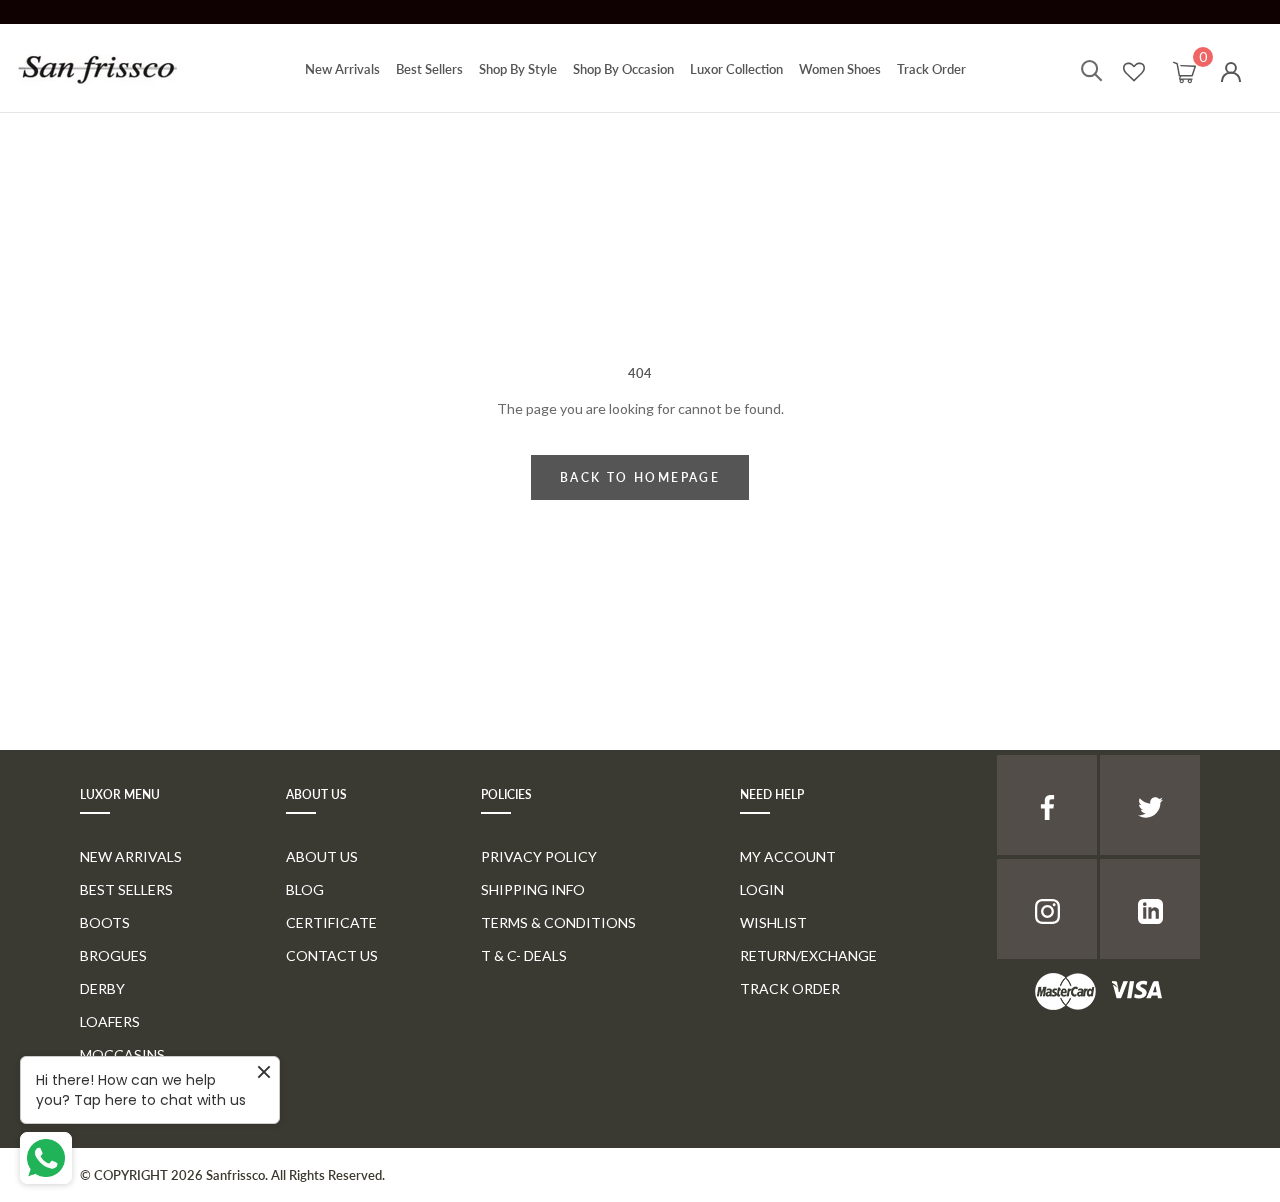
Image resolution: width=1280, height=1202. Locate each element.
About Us (322, 856)
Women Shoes (840, 69)
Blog (305, 889)
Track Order (931, 69)
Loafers (110, 1021)
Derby (102, 988)
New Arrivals (342, 69)
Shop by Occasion (623, 69)
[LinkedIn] (1150, 909)
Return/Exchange (808, 955)
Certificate (331, 922)
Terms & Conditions (558, 922)
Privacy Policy (539, 856)
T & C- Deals (524, 955)
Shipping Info (533, 889)
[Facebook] (1047, 805)
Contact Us (332, 955)
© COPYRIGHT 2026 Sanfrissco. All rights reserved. (232, 1175)
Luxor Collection (736, 69)
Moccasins (122, 1054)
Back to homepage (640, 477)
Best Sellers (429, 69)
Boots (105, 922)
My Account (788, 856)
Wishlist (773, 922)
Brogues (113, 955)
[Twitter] (1150, 805)
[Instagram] (1047, 909)
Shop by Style (518, 69)
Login (762, 889)
